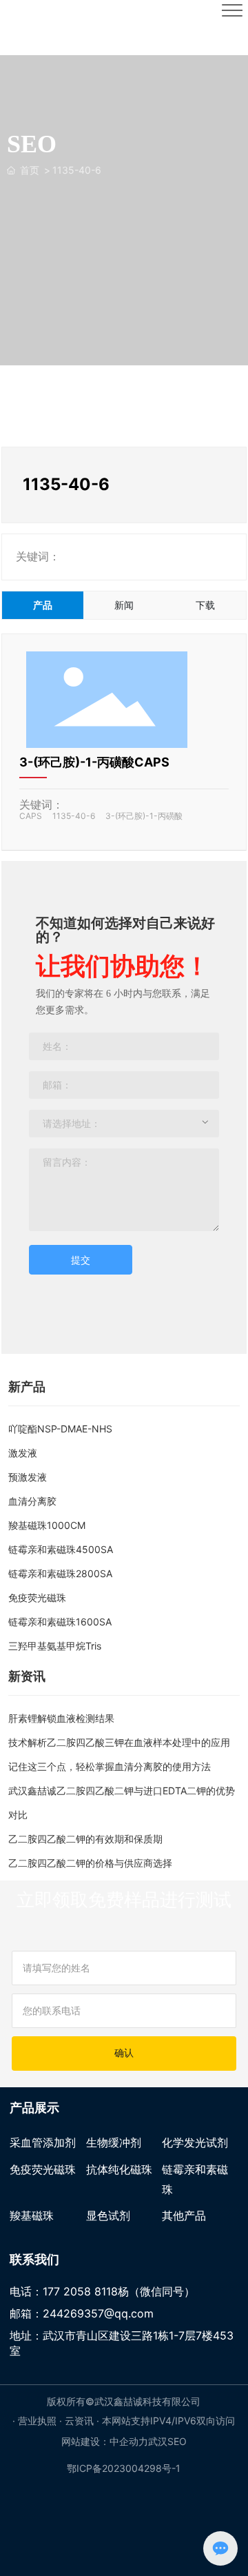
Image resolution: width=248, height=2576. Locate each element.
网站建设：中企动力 (105, 2441)
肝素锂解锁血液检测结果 (61, 1718)
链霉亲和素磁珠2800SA (60, 1573)
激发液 (23, 1453)
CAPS (31, 816)
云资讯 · (83, 2421)
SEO (177, 2441)
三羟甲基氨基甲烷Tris (55, 1646)
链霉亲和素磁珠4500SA (61, 1549)
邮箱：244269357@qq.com (82, 2313)
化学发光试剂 (195, 2142)
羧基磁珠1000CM (47, 1525)
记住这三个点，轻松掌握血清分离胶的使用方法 (110, 1766)
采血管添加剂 (43, 2142)
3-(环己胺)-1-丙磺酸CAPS (94, 762)
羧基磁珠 (32, 2215)
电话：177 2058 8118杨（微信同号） (102, 2291)
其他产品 (184, 2215)
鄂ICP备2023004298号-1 (124, 2468)
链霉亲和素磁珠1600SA (60, 1622)
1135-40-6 (74, 816)
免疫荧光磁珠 (37, 1598)
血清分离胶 (32, 1501)
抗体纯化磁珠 (119, 2169)
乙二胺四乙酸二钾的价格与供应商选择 (90, 1863)
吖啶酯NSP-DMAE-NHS (60, 1429)
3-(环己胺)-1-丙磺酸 (144, 816)
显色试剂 (108, 2215)
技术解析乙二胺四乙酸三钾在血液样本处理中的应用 (119, 1742)
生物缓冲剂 (114, 2142)
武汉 (158, 2441)
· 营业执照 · (39, 2421)
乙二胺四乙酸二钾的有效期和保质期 (85, 1839)
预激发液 (28, 1477)
